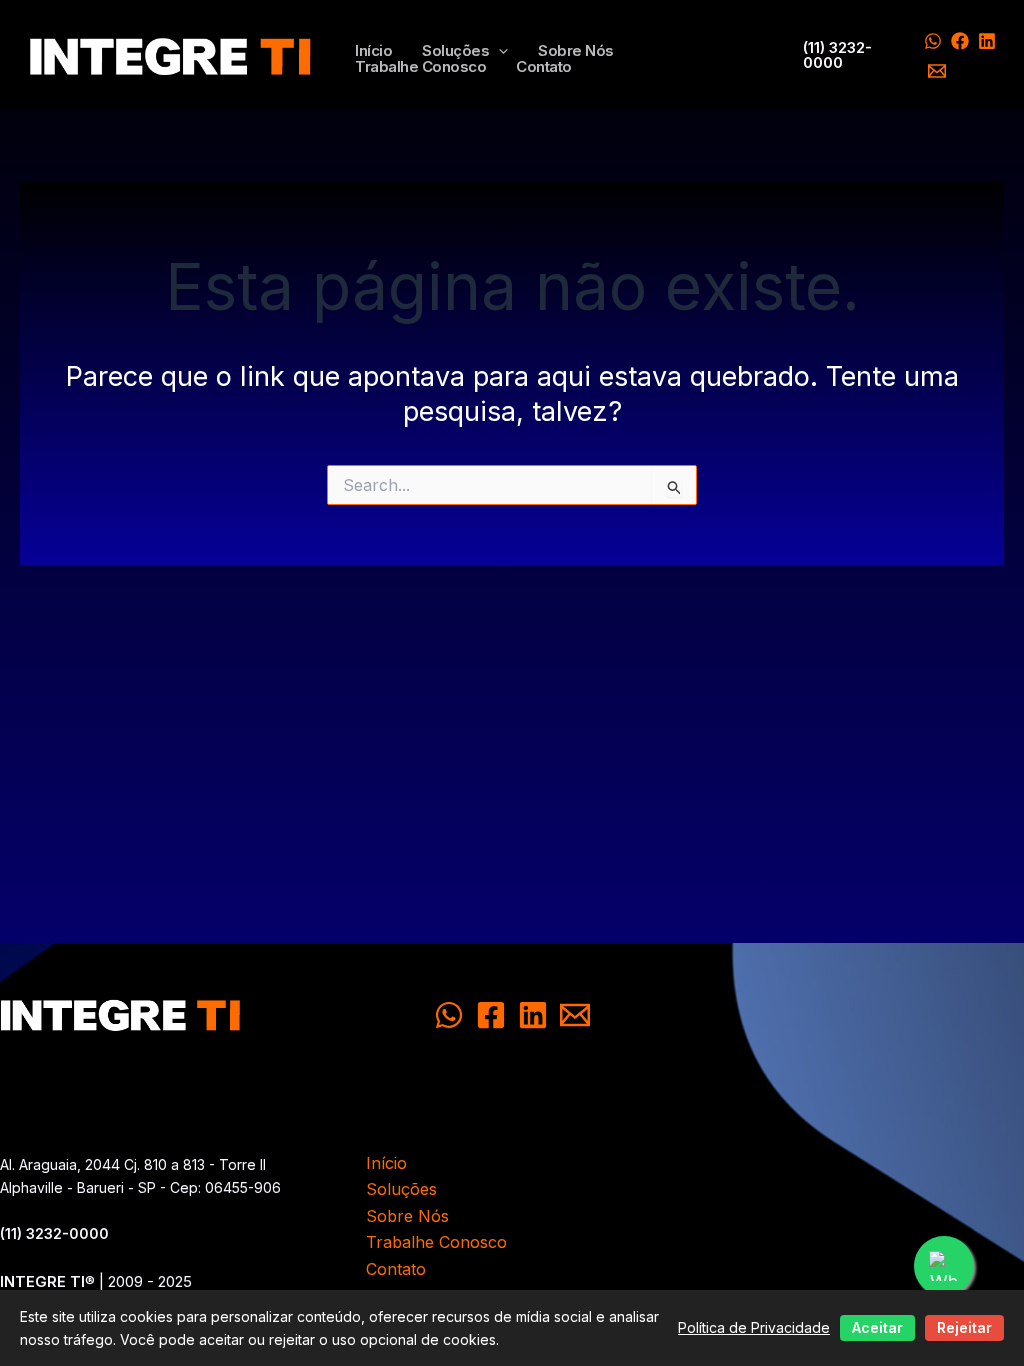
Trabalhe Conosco (420, 67)
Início (373, 51)
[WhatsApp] (933, 41)
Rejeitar (964, 1327)
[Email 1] (937, 71)
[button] (498, 51)
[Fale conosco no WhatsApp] (944, 1266)
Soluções (455, 51)
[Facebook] (960, 41)
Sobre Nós (576, 51)
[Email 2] (575, 1015)
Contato (544, 67)
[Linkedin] (987, 41)
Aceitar (877, 1327)
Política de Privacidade (754, 1327)
